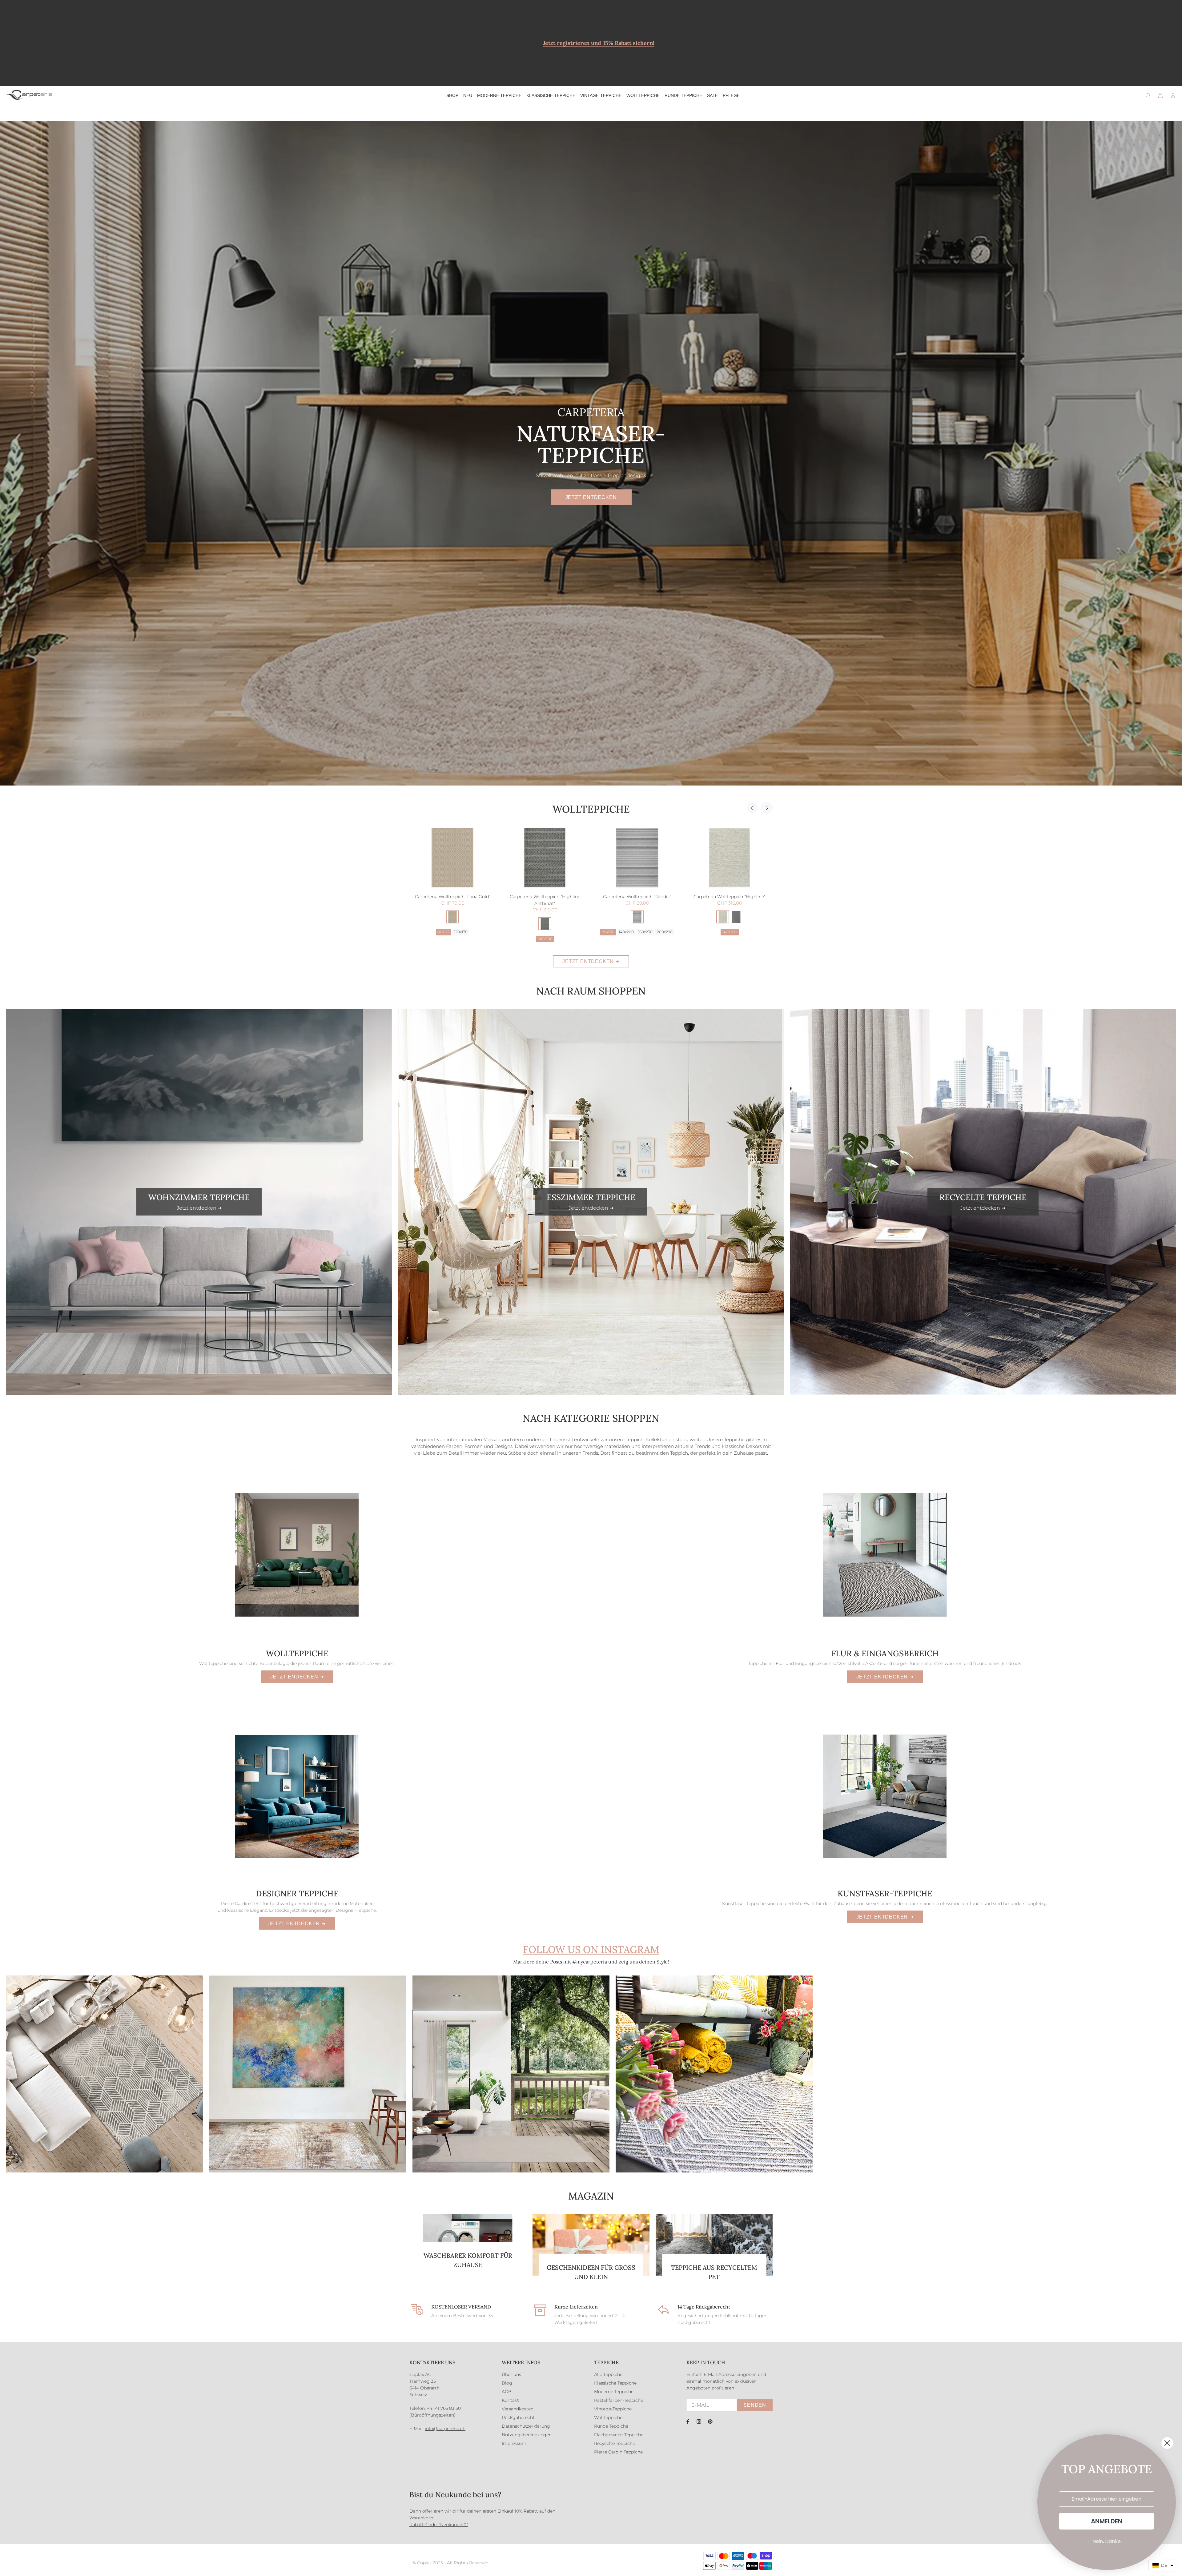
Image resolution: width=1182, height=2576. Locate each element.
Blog (507, 2383)
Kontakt (510, 2400)
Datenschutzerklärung (526, 2426)
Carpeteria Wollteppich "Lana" (545, 897)
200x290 (554, 932)
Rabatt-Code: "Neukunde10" (439, 2525)
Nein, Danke (1107, 2541)
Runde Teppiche (611, 2426)
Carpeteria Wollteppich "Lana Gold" (637, 897)
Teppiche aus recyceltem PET (714, 2272)
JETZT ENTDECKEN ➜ (591, 961)
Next (767, 808)
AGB (507, 2392)
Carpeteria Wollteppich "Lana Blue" (452, 897)
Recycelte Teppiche (615, 2443)
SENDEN (755, 2405)
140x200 (730, 939)
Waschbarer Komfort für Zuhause (468, 2260)
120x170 (443, 932)
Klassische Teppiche (615, 2383)
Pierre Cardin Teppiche (618, 2452)
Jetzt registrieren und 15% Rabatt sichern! (599, 43)
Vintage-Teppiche (613, 2409)
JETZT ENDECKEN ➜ (297, 1677)
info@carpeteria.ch (445, 2429)
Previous (752, 808)
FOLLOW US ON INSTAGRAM (591, 1949)
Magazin (591, 2196)
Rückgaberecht (518, 2417)
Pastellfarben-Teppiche (619, 2400)
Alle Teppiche (608, 2374)
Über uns (511, 2374)
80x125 (628, 932)
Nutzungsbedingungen (527, 2435)
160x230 (462, 932)
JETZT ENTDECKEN (591, 497)
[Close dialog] (1167, 2443)
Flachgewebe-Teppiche (619, 2435)
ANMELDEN (1107, 2521)
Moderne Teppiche (614, 2392)
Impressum (514, 2443)
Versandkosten (518, 2409)
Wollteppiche (591, 809)
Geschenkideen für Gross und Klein (591, 2272)
